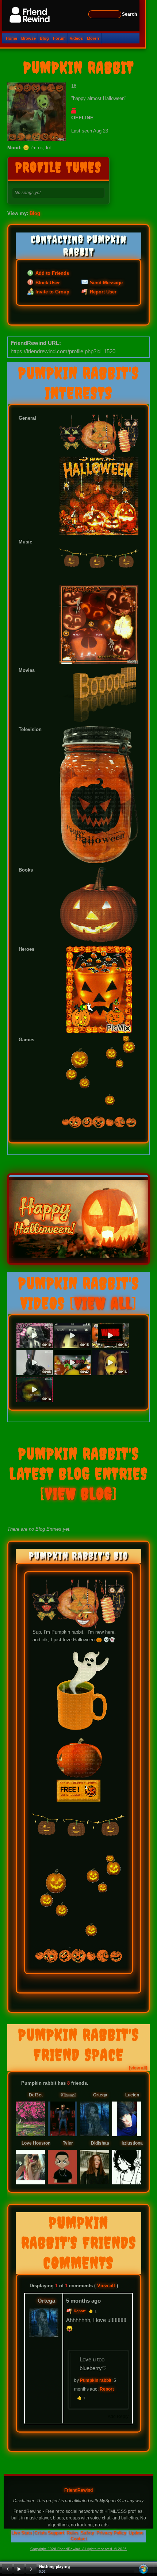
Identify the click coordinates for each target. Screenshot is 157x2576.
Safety (87, 2533)
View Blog (79, 1494)
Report (79, 2311)
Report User (102, 292)
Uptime (136, 2533)
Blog (44, 38)
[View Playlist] (143, 2569)
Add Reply (118, 2417)
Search (129, 14)
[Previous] (7, 2569)
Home (12, 38)
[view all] (138, 2068)
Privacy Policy (111, 2533)
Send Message (106, 283)
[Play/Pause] (19, 2569)
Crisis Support (49, 2533)
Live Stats (22, 2533)
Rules (72, 2533)
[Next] (31, 2569)
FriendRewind (78, 2490)
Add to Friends (51, 274)
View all (106, 2286)
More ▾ (93, 38)
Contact (79, 2539)
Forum (59, 38)
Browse (28, 38)
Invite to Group (52, 292)
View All (103, 1303)
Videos (76, 38)
